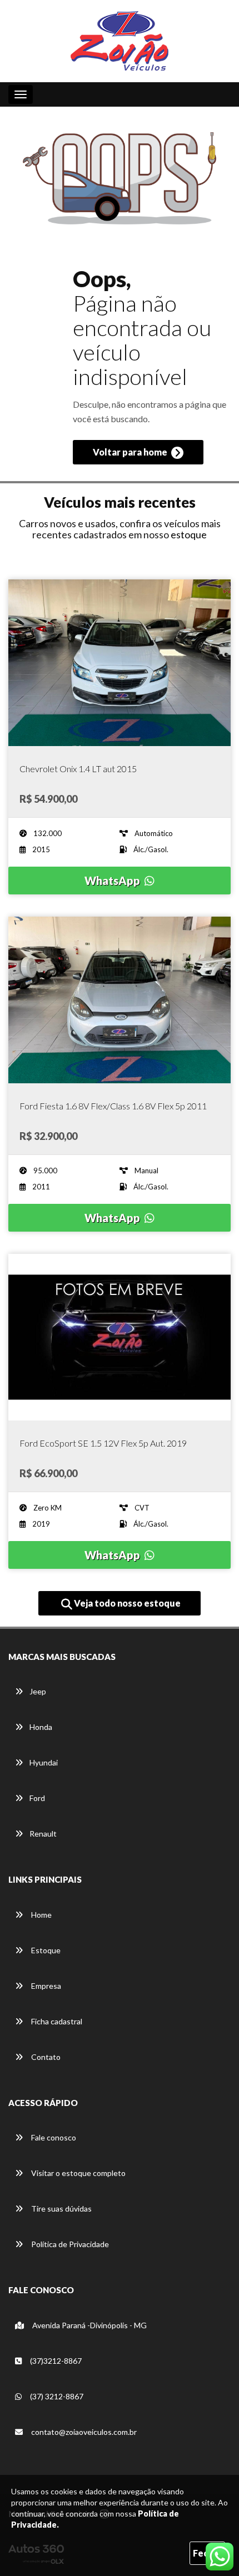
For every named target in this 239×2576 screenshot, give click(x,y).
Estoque (45, 1950)
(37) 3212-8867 (56, 2396)
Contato (45, 2057)
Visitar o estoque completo (78, 2173)
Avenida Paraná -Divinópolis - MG (89, 2325)
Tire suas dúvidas (61, 2209)
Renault (43, 1834)
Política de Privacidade (69, 2244)
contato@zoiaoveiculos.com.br (84, 2432)
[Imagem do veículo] (120, 663)
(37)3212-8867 (55, 2361)
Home (41, 1915)
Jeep (38, 1691)
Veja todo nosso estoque (126, 1603)
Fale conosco (53, 2137)
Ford (37, 1798)
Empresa (45, 1986)
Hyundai (44, 1762)
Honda (41, 1727)
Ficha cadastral (56, 2021)
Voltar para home (131, 452)
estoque (189, 534)
